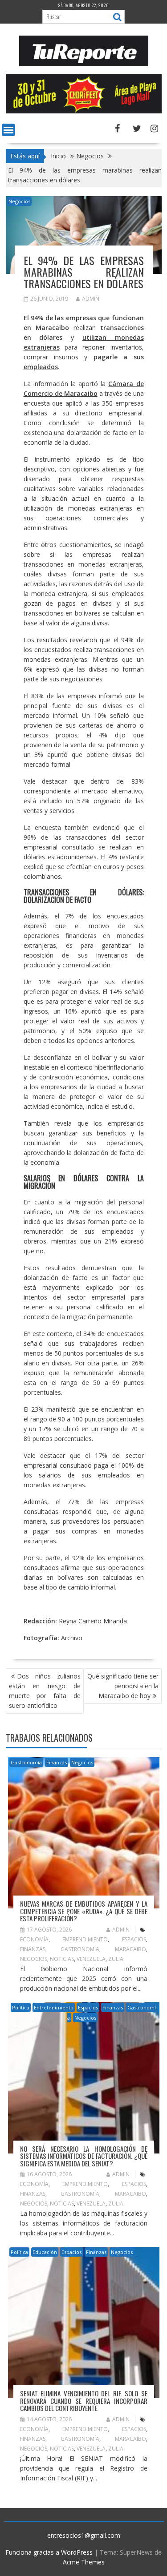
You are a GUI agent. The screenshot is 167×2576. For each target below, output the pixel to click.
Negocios (19, 201)
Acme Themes (84, 2562)
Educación (45, 2252)
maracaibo (130, 1949)
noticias (62, 1959)
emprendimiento (85, 1939)
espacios (134, 1939)
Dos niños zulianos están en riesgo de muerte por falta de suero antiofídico (45, 1691)
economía (34, 1939)
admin (91, 299)
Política (21, 2007)
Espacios (88, 2007)
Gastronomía (26, 1762)
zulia (116, 1959)
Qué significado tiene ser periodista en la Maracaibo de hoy (123, 1686)
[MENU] (8, 130)
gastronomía (80, 1949)
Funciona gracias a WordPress (49, 2552)
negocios (34, 1959)
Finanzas (57, 1762)
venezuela (91, 1959)
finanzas (33, 1949)
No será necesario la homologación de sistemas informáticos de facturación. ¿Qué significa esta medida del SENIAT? (84, 2156)
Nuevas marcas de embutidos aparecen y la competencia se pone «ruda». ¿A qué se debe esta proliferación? (84, 1911)
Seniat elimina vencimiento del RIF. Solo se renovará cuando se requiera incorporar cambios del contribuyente (84, 2401)
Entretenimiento (54, 2007)
